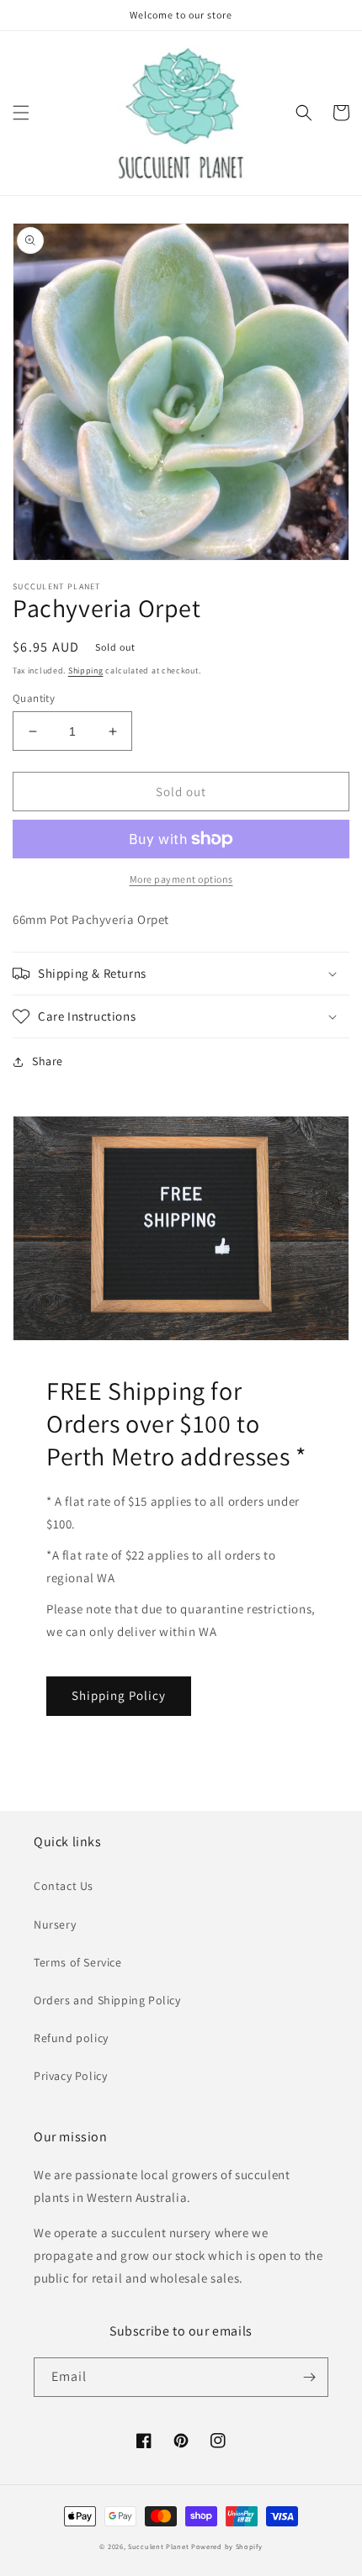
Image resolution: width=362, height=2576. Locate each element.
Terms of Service (78, 1962)
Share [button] (48, 1061)
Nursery (55, 1924)
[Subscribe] (309, 2377)
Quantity (34, 698)
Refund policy (71, 2038)
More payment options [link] (181, 879)
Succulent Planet (158, 2546)
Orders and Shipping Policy (107, 2000)
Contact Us (64, 1886)
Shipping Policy (119, 1695)
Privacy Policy (70, 2076)
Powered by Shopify (227, 2546)
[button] (21, 113)
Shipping (86, 670)
